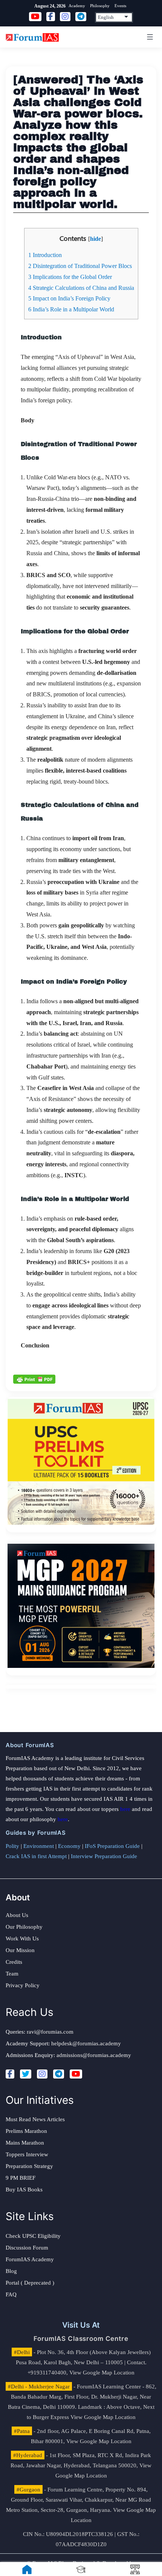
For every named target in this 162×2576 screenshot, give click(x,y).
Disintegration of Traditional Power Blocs (80, 266)
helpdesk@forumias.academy (86, 2043)
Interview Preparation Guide (104, 1856)
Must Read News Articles (35, 2119)
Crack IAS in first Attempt (36, 1856)
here (125, 1809)
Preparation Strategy (29, 2166)
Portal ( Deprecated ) (30, 2283)
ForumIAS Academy (30, 2259)
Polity (12, 1846)
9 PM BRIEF (21, 2178)
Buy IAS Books (24, 2190)
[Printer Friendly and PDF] (34, 1378)
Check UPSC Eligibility (33, 2236)
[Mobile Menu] (149, 37)
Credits (14, 1962)
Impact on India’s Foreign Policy (69, 298)
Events (120, 6)
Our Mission (20, 1950)
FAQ (11, 2294)
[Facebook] (10, 2074)
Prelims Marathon (26, 2131)
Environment (39, 1846)
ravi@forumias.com (50, 2032)
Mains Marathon (25, 2143)
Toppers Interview (27, 2154)
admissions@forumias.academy (94, 2055)
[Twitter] (26, 2074)
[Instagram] (42, 2074)
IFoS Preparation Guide (112, 1846)
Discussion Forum (27, 2248)
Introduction (45, 255)
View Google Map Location (102, 2373)
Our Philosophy (24, 1927)
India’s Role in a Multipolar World (71, 309)
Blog (11, 2271)
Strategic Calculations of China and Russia (81, 288)
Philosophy (100, 6)
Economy (69, 1846)
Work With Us (22, 1939)
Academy (77, 6)
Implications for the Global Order (70, 277)
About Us (17, 1915)
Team (12, 1974)
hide (96, 239)
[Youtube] (76, 2074)
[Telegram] (59, 2074)
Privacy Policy (23, 1985)
